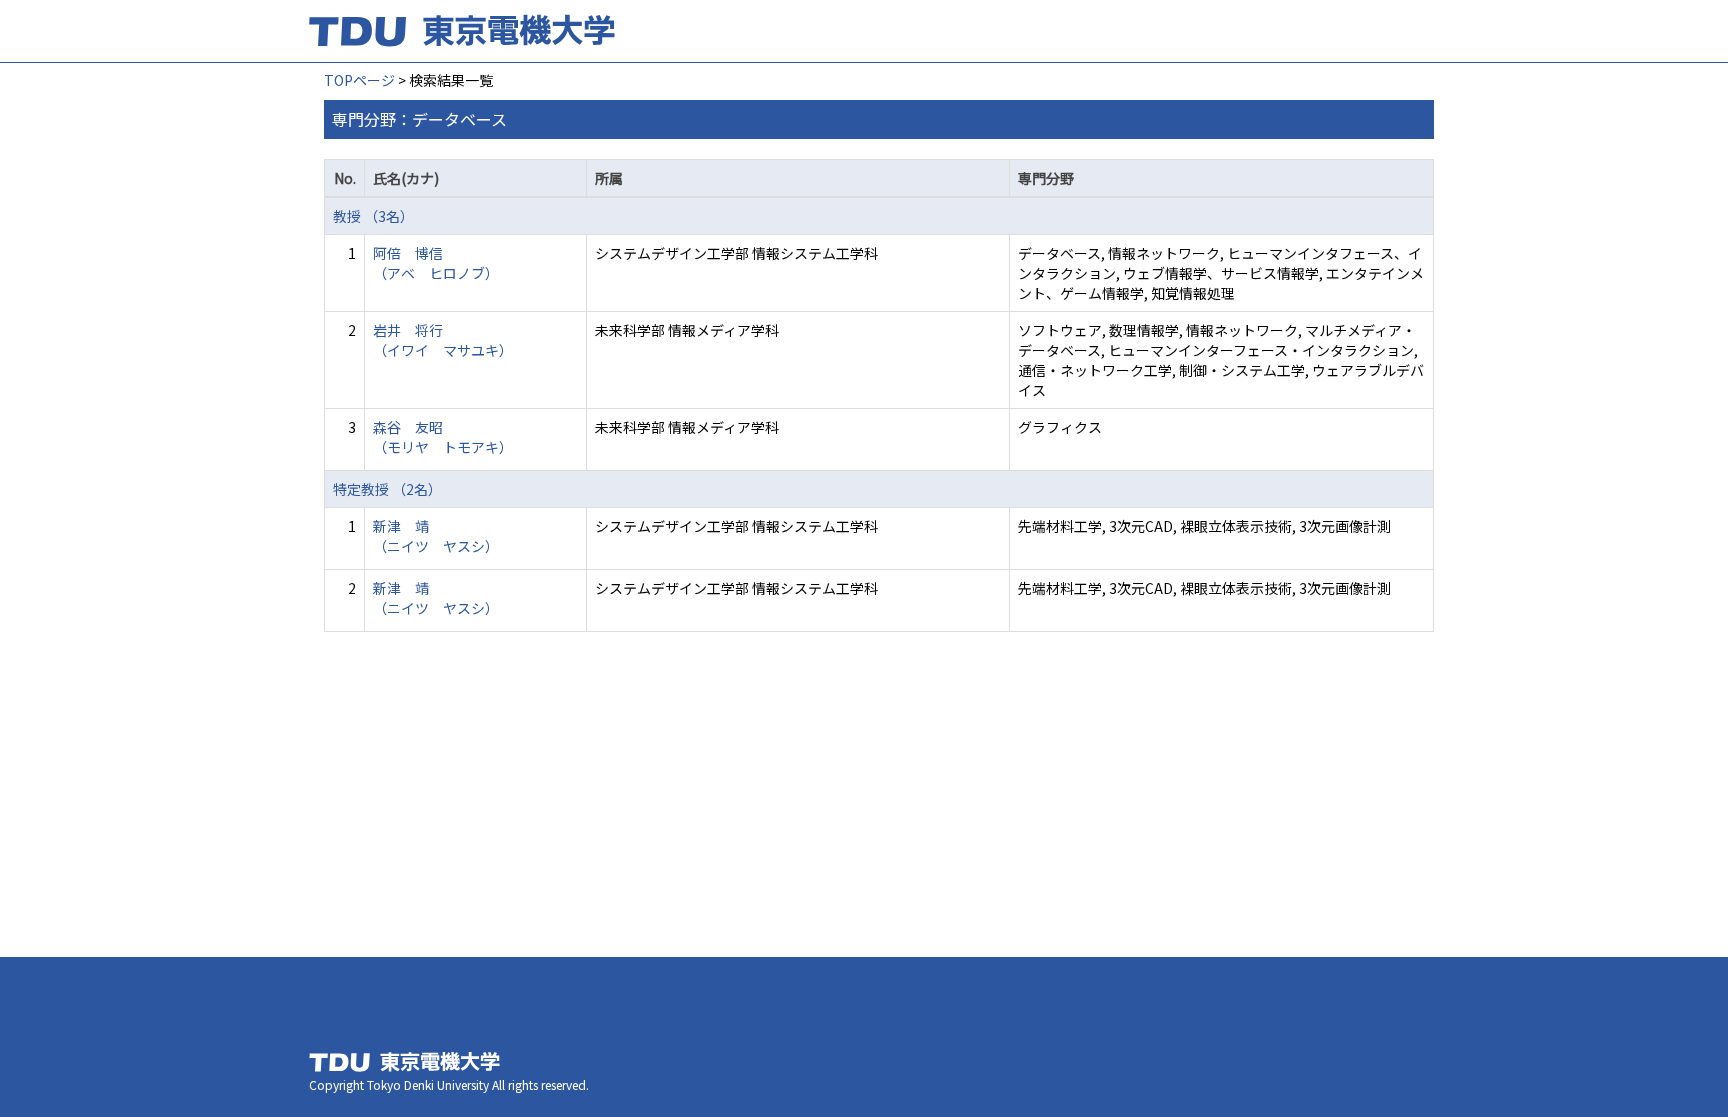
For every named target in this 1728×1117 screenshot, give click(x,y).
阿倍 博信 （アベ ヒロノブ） (436, 263)
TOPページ (359, 80)
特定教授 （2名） (387, 489)
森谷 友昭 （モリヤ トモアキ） (443, 437)
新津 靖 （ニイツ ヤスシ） (436, 536)
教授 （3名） (373, 216)
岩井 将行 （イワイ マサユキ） (443, 340)
